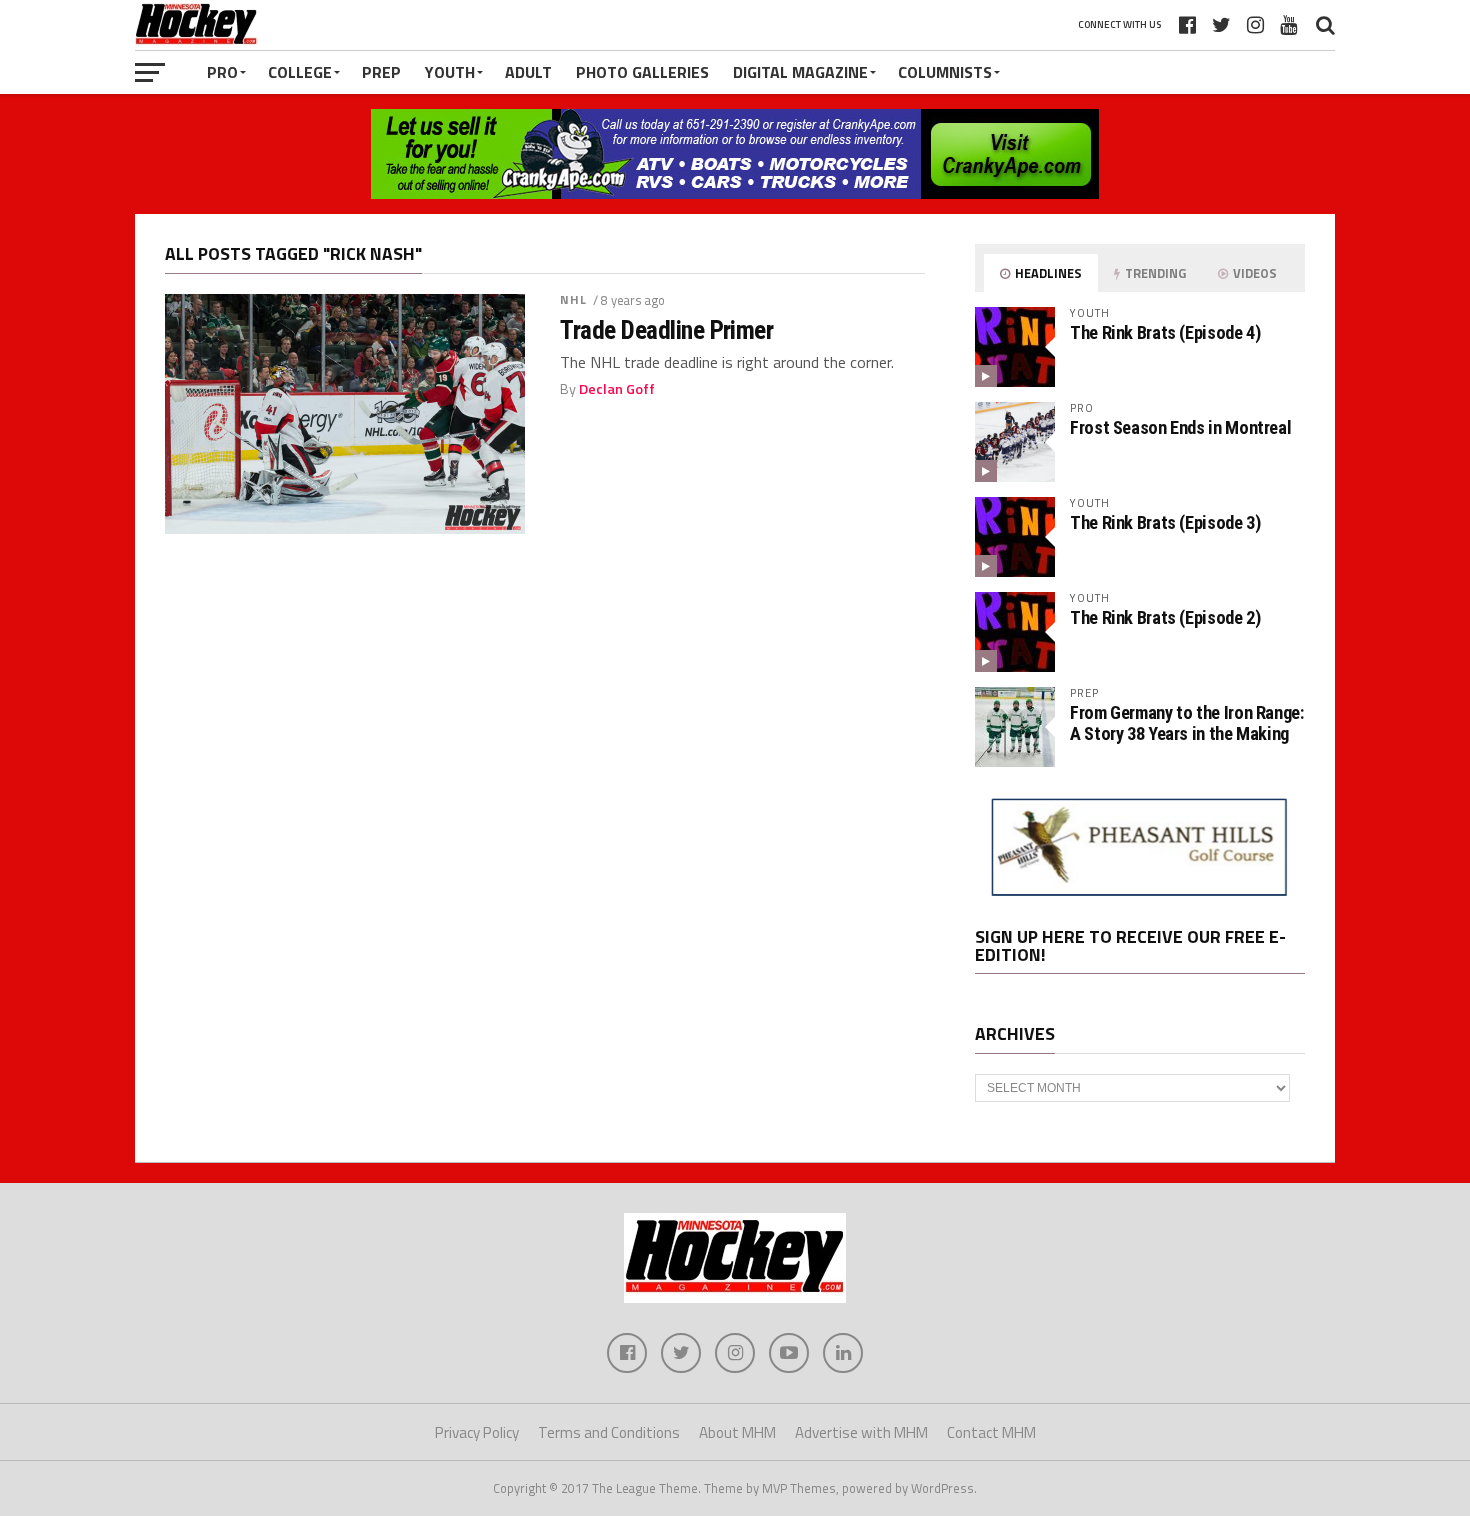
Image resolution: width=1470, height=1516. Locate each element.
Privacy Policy (477, 1432)
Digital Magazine (800, 72)
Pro (222, 72)
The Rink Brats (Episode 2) (1165, 617)
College (300, 72)
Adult (528, 72)
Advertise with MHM (861, 1432)
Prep (381, 72)
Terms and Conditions (609, 1432)
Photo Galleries (642, 72)
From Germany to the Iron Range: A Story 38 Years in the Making (1187, 722)
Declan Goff (617, 389)
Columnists (945, 72)
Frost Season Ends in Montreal (1180, 427)
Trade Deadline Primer (666, 330)
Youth (450, 72)
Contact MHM (991, 1432)
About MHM (737, 1432)
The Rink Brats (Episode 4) (1165, 332)
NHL (573, 299)
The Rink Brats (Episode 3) (1165, 522)
